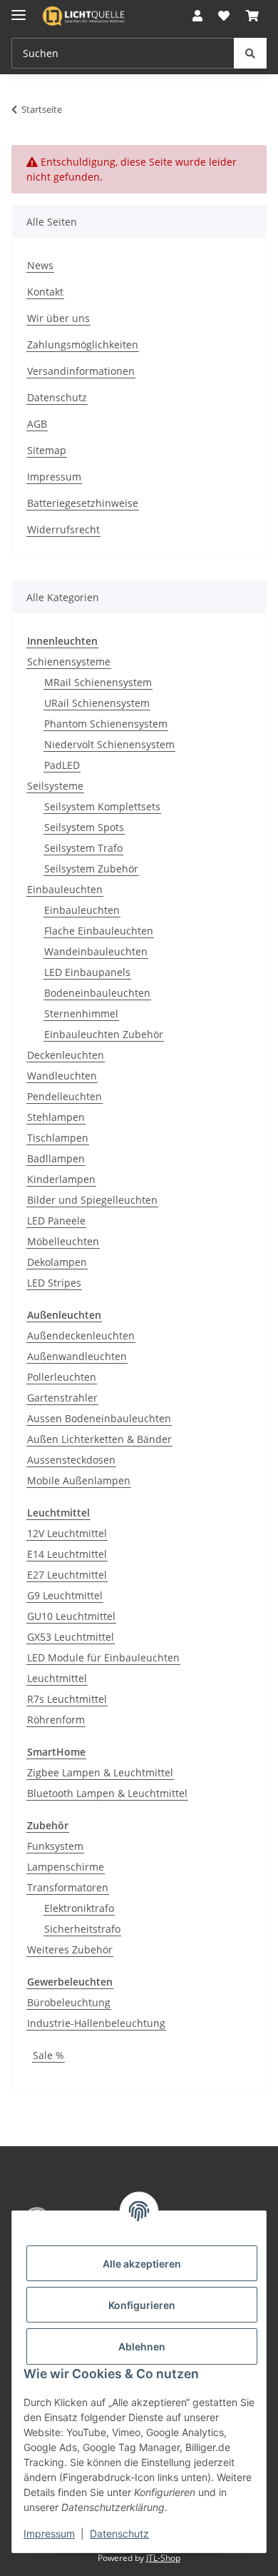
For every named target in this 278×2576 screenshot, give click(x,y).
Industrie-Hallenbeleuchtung (96, 2023)
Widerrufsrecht (63, 529)
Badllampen (56, 1158)
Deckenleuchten (66, 1055)
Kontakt (45, 292)
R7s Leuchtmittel (67, 1699)
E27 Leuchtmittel (67, 1575)
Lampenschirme (66, 1867)
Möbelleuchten (63, 1241)
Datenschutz (119, 2534)
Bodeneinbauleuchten (97, 993)
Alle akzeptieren (142, 2264)
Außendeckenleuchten (81, 1335)
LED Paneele (56, 1221)
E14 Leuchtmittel (67, 1554)
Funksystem (55, 1846)
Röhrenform (56, 1720)
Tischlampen (58, 1138)
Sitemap (47, 450)
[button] (197, 16)
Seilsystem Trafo (83, 848)
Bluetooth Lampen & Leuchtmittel (107, 1793)
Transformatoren (68, 1887)
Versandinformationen (81, 371)
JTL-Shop (163, 2558)
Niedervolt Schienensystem (109, 744)
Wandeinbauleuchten (96, 951)
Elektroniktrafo (79, 1908)
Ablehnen (142, 2346)
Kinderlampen (61, 1179)
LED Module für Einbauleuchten (103, 1657)
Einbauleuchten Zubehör (104, 1034)
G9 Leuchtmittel (65, 1595)
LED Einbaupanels (87, 972)
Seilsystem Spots (84, 827)
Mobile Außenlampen (79, 1480)
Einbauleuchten (65, 889)
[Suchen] (250, 53)
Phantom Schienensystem (106, 724)
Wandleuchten (62, 1076)
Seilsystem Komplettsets (102, 806)
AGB (37, 424)
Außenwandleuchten (77, 1356)
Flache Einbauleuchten (99, 931)
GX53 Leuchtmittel (71, 1637)
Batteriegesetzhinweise (83, 503)
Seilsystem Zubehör (91, 869)
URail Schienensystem (97, 703)
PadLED (62, 765)
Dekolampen (57, 1262)
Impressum (49, 2534)
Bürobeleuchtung (69, 2002)
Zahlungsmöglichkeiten (83, 344)
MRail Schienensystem (98, 682)
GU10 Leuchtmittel (71, 1616)
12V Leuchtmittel (67, 1533)
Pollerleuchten (62, 1377)
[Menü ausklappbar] (19, 9)
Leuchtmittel (57, 1678)
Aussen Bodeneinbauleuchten (99, 1418)
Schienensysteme (69, 661)
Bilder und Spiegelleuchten (92, 1200)
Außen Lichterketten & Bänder (99, 1439)
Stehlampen (56, 1117)
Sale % (48, 2055)
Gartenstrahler (62, 1398)
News (40, 265)
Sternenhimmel (81, 1013)
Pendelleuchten (65, 1096)
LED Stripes (54, 1283)
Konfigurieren (142, 2305)
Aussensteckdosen (71, 1460)
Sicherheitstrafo (82, 1929)
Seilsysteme (55, 786)
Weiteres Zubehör (70, 1949)
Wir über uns (58, 318)
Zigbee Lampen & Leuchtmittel (100, 1772)
